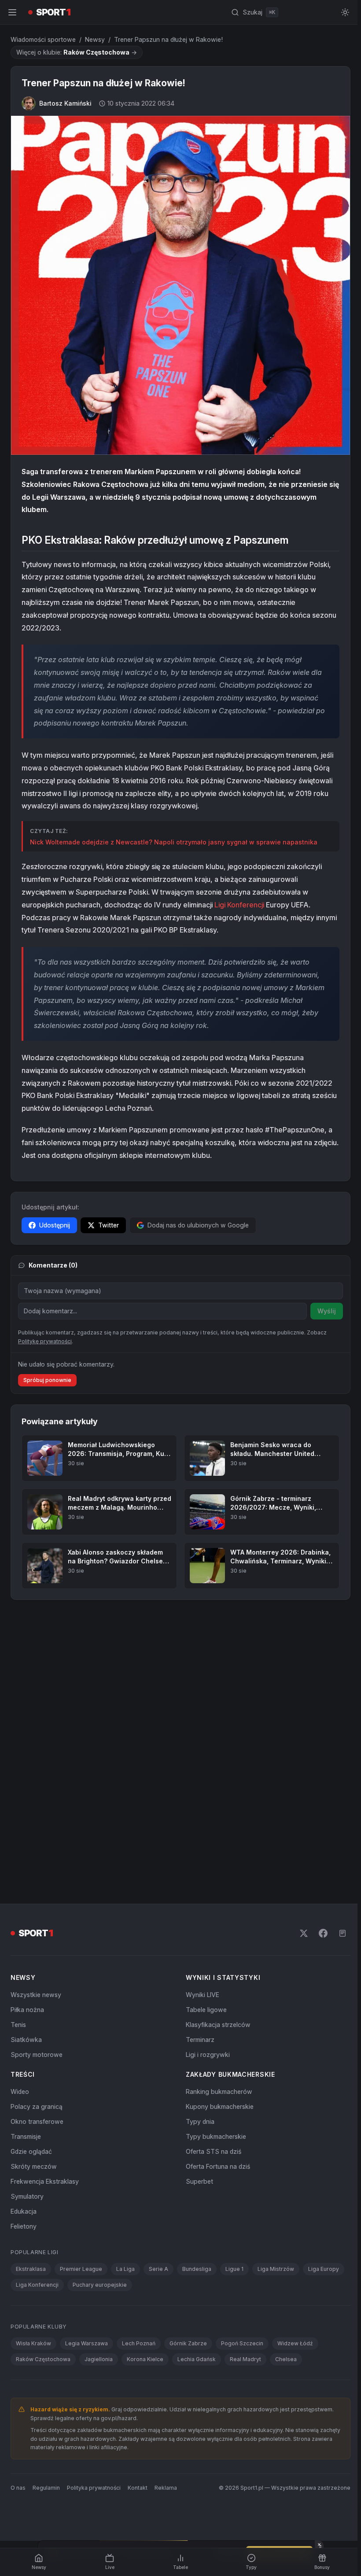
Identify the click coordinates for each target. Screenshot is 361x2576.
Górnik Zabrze (188, 2078)
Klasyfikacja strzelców (216, 1760)
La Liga (125, 2004)
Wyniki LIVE (201, 1730)
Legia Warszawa (87, 2078)
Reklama (166, 2223)
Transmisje (26, 1871)
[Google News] (339, 1668)
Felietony (24, 1961)
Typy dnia (198, 1856)
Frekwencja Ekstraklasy (45, 1916)
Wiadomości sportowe (43, 39)
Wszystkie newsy (36, 1730)
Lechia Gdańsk (197, 2094)
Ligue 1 (234, 2004)
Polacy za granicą (37, 1841)
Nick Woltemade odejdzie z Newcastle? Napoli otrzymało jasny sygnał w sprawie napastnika (174, 838)
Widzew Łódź (295, 2078)
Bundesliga (197, 2004)
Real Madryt (245, 2094)
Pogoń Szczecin (242, 2078)
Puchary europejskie (100, 2020)
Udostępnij (55, 1222)
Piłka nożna (27, 1745)
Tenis (18, 1760)
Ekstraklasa (31, 2004)
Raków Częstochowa (43, 2094)
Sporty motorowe (37, 1789)
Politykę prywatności (45, 1338)
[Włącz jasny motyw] (342, 12)
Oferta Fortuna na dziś (216, 1901)
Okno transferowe (37, 1856)
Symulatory (27, 1931)
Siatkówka (26, 1774)
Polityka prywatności (94, 2223)
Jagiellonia (99, 2094)
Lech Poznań (139, 2078)
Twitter (109, 1222)
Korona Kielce (145, 2094)
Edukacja (24, 1946)
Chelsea (286, 2094)
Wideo (20, 1826)
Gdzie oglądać (31, 1886)
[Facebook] (320, 1668)
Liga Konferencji (37, 2020)
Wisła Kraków (33, 2078)
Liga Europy (324, 2004)
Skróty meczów (34, 1901)
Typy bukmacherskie (214, 1871)
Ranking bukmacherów (217, 1826)
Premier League (81, 2004)
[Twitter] (300, 1668)
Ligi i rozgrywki (206, 1789)
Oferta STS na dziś (212, 1886)
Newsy (95, 39)
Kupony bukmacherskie (218, 1841)
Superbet (198, 1916)
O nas (18, 2223)
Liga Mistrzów (276, 2004)
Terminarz (198, 1774)
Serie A (158, 2004)
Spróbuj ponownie (47, 1376)
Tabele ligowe (204, 1745)
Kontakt (138, 2223)
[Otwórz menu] (12, 12)
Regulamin (46, 2223)
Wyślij (323, 1307)
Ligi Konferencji (239, 901)
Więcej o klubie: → (77, 52)
